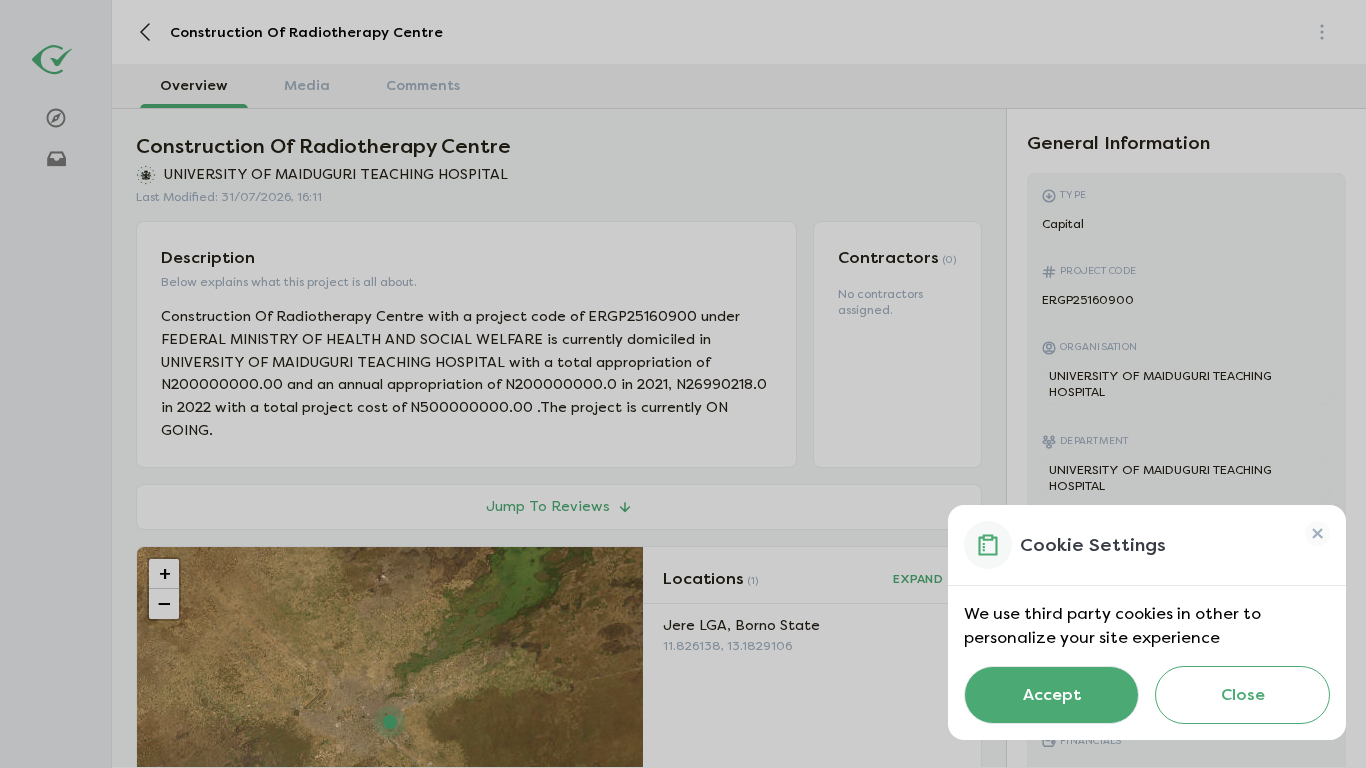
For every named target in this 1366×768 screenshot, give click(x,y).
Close (1243, 694)
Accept (1052, 694)
